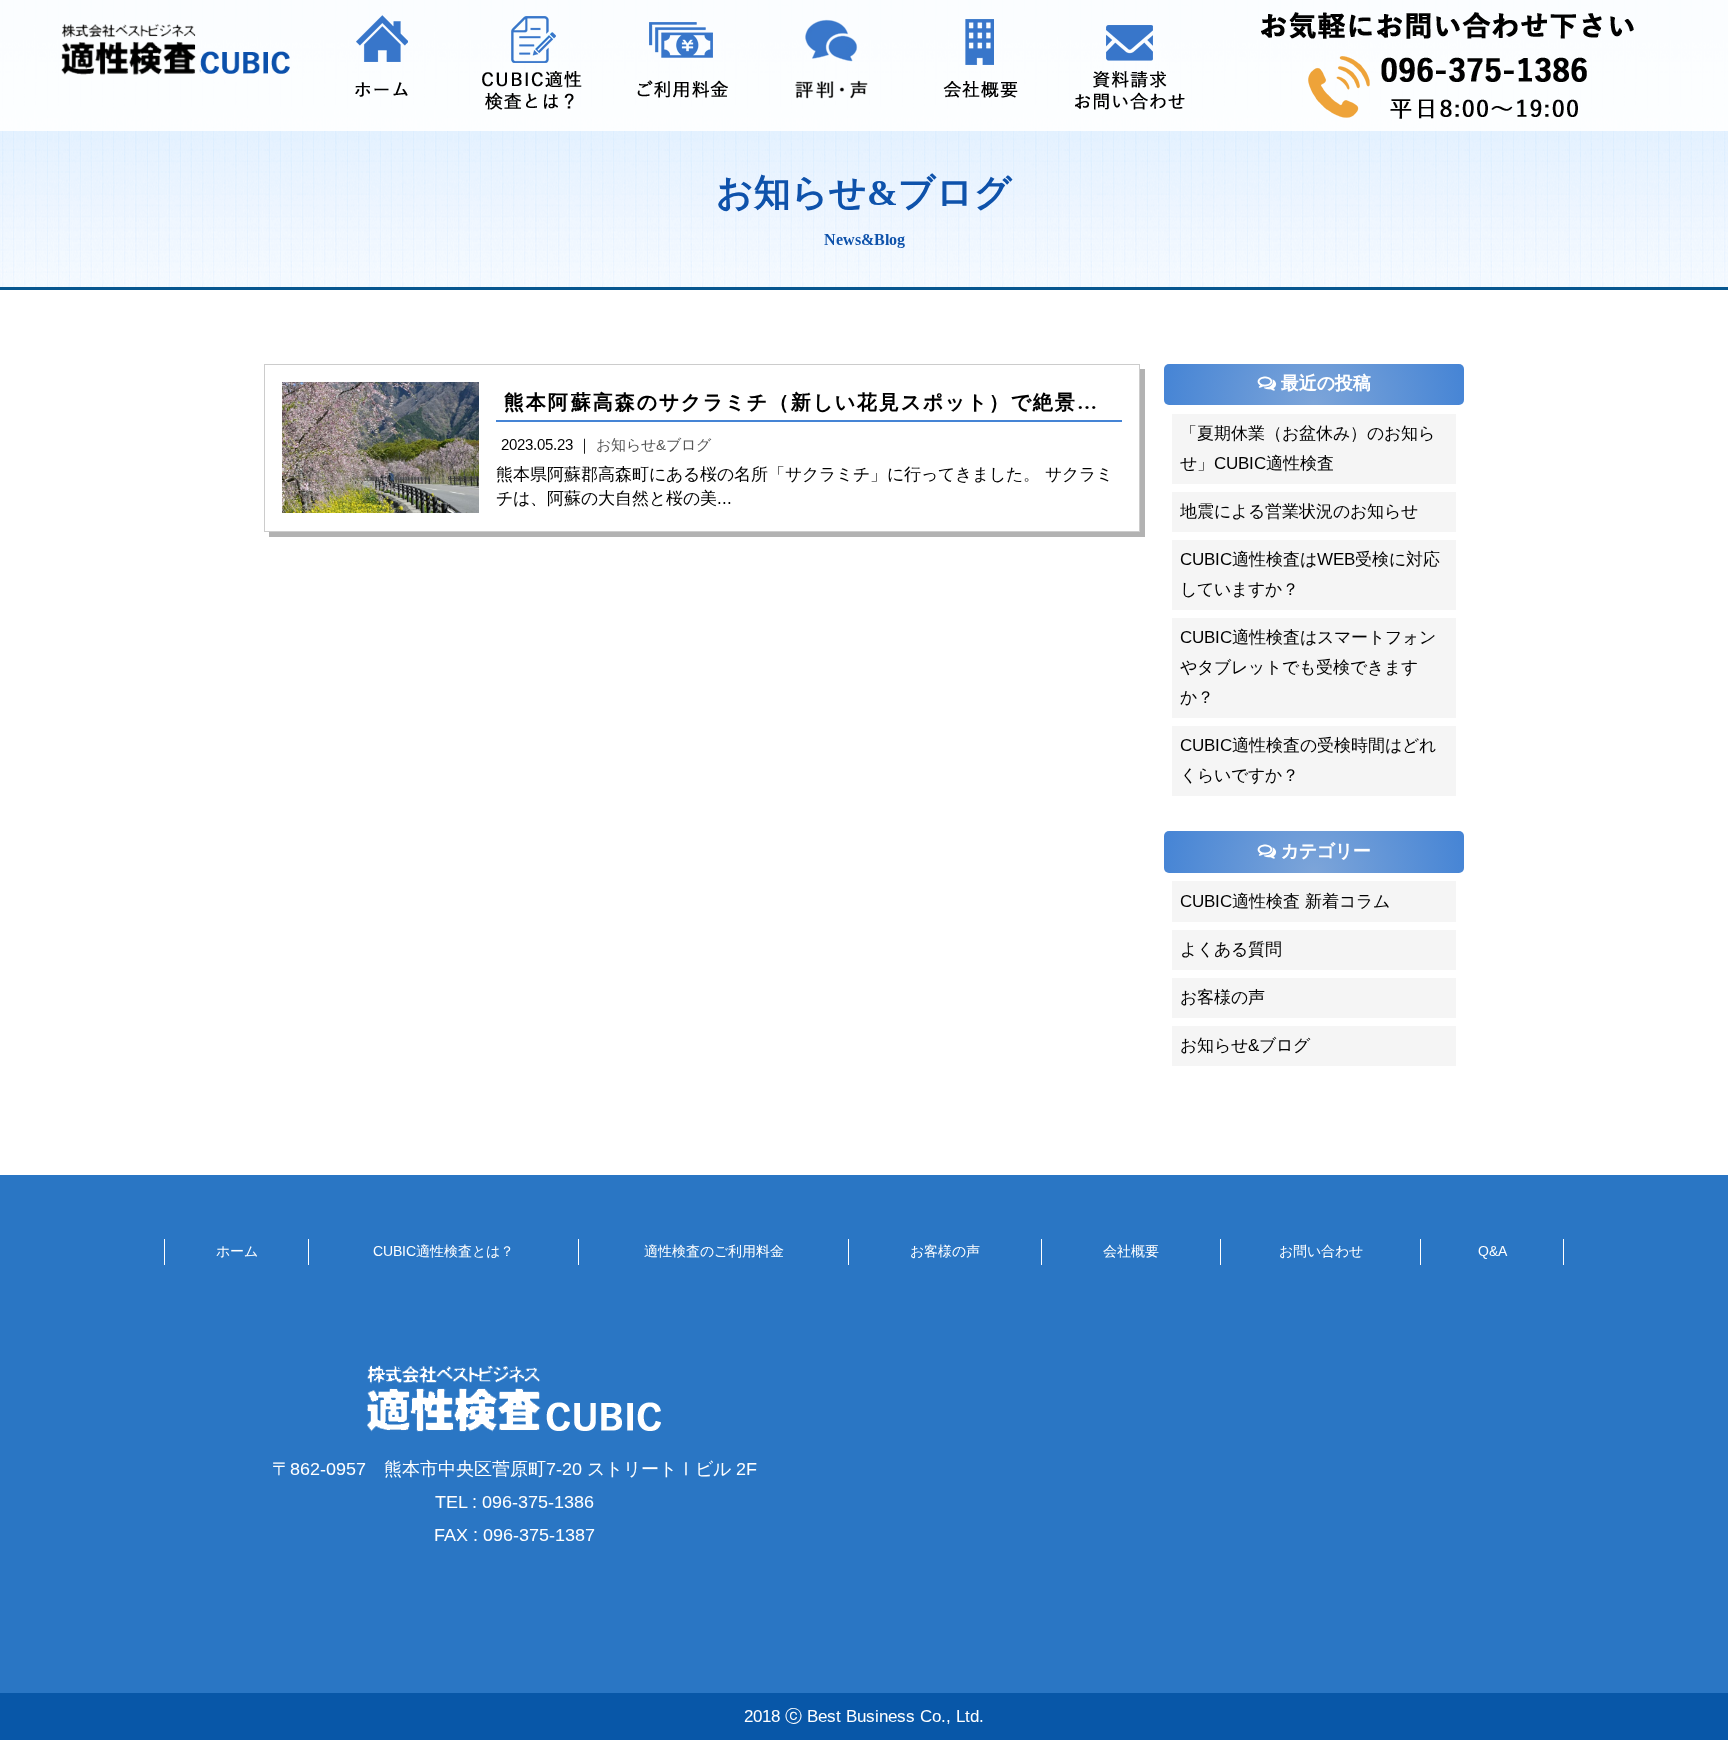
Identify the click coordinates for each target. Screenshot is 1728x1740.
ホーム (237, 1251)
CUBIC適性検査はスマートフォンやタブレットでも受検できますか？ (1308, 667)
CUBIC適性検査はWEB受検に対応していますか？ (1310, 574)
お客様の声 (1222, 997)
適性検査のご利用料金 (714, 1251)
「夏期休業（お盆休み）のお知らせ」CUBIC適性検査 (1307, 448)
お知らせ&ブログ (1245, 1045)
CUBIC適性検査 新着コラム (1285, 901)
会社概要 (1131, 1251)
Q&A (1492, 1251)
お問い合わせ (1321, 1251)
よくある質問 (1231, 949)
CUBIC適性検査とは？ (443, 1251)
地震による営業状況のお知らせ (1299, 511)
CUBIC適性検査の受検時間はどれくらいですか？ (1308, 760)
